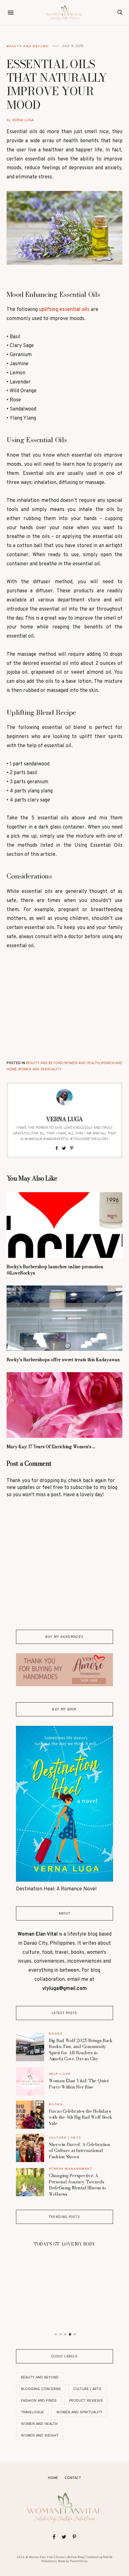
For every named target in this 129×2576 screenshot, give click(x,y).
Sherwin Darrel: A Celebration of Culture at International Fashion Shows (80, 2151)
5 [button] (75, 2334)
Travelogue (32, 2412)
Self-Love (60, 2074)
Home (53, 2478)
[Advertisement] (64, 1003)
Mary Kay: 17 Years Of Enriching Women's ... (51, 1447)
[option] (64, 2242)
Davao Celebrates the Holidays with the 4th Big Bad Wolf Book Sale (81, 2117)
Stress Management (71, 2168)
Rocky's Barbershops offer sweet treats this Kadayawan (63, 1360)
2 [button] (60, 2334)
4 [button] (70, 2334)
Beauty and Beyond (28, 46)
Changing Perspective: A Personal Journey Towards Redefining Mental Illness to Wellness (77, 2185)
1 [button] (56, 2334)
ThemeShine (78, 2561)
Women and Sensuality (40, 1069)
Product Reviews (86, 2401)
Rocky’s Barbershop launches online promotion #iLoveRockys (55, 1270)
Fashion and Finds (39, 2401)
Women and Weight (40, 2435)
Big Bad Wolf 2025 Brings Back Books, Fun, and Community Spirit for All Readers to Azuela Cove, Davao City (81, 2050)
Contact (73, 2478)
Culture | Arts (65, 2137)
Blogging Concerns (41, 2389)
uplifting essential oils (64, 310)
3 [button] (65, 2334)
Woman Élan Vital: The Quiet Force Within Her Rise (79, 2084)
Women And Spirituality (79, 2412)
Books (56, 2033)
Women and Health (82, 1063)
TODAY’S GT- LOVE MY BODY (64, 2244)
